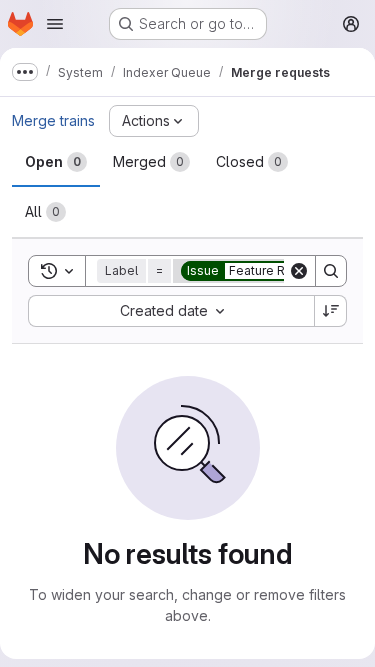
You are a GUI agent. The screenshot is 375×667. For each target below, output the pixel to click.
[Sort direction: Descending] (331, 311)
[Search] (331, 271)
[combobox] (171, 311)
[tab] (56, 162)
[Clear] (299, 271)
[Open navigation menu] (55, 24)
